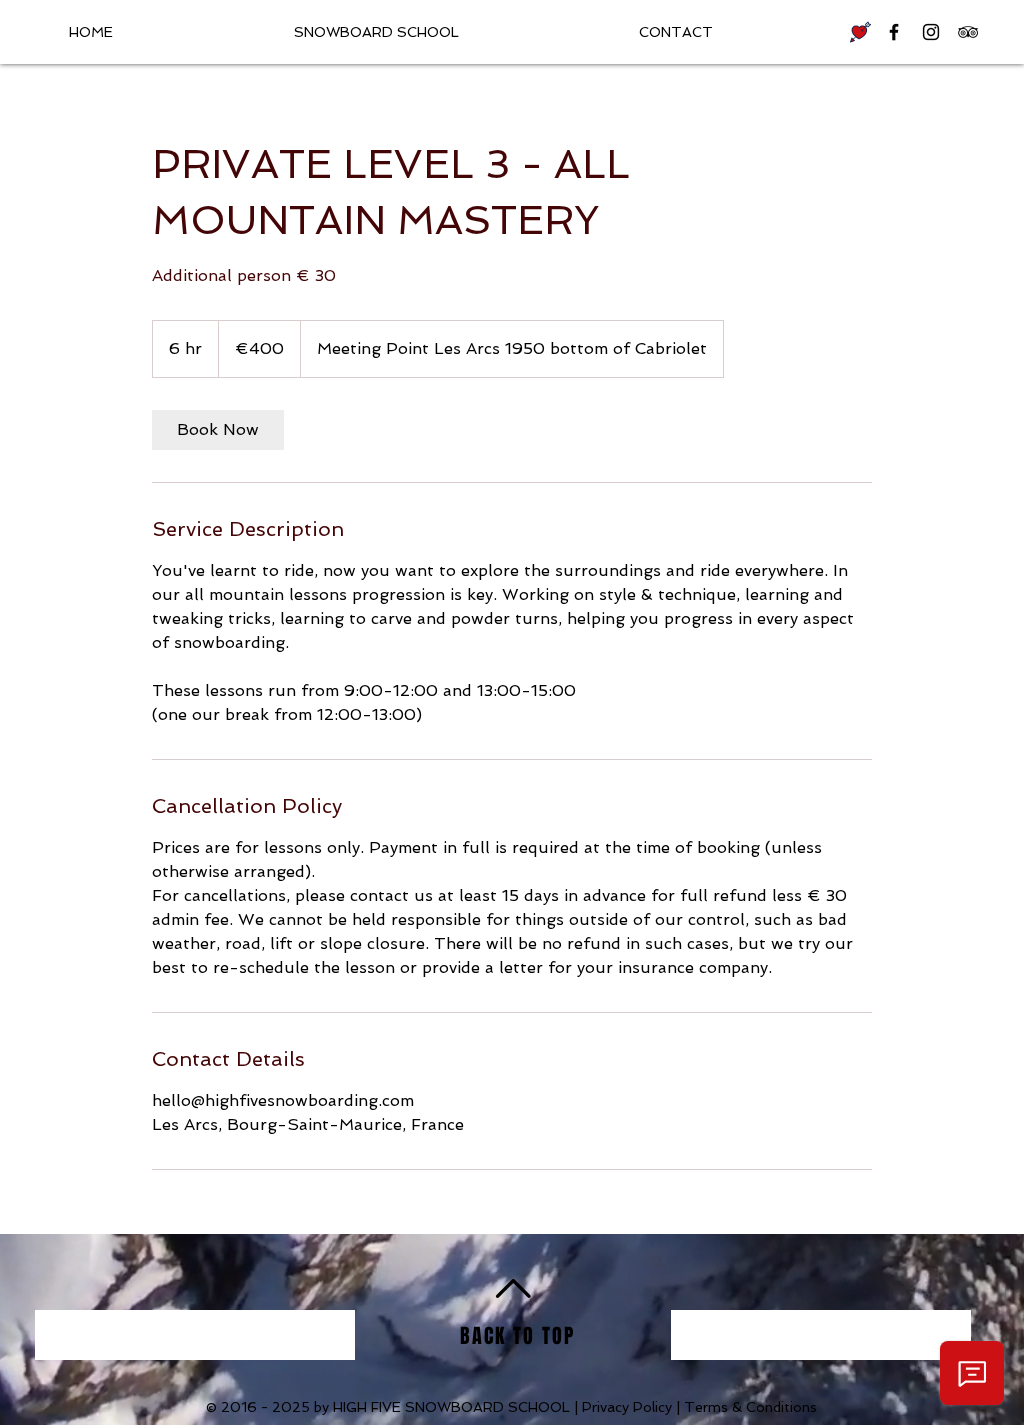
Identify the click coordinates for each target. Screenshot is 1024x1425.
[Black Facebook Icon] (894, 32)
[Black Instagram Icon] (931, 32)
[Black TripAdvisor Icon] (968, 32)
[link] (218, 430)
